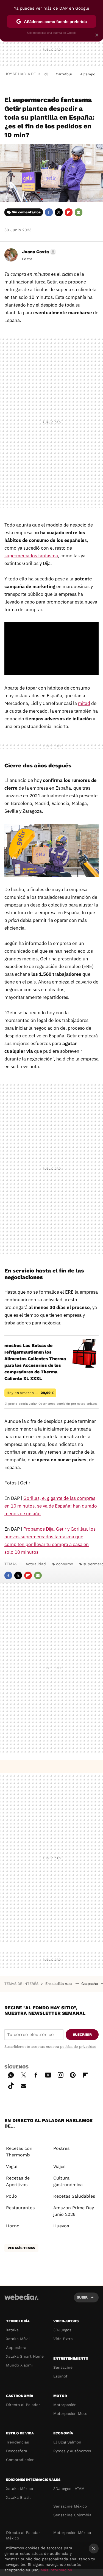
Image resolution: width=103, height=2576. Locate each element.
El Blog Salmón (67, 2442)
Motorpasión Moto (70, 2414)
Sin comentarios (26, 212)
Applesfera (16, 2348)
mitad (84, 703)
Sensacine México (70, 2506)
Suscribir (82, 2034)
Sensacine (63, 2367)
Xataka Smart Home (25, 2356)
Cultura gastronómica (68, 2181)
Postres (61, 2148)
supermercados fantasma (31, 556)
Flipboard (69, 212)
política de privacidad (78, 2047)
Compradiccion (20, 2460)
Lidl (45, 74)
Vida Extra (63, 2339)
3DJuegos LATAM (69, 2489)
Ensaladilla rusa (59, 1984)
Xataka (12, 2330)
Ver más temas (21, 2248)
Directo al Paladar (23, 2405)
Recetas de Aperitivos (18, 2181)
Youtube (48, 2074)
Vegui (12, 2166)
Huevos (61, 2226)
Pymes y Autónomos (72, 2451)
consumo (65, 1564)
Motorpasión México (72, 2533)
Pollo (12, 2196)
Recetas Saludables (74, 2196)
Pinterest (73, 2074)
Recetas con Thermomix (19, 2152)
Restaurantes (20, 2208)
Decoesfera (17, 2451)
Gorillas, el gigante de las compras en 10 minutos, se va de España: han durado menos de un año (51, 1506)
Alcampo (88, 74)
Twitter (59, 212)
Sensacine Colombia (72, 2515)
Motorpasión (65, 2405)
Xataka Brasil (18, 2497)
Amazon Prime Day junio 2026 (74, 2211)
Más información (56, 2570)
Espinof (60, 2376)
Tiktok (11, 2085)
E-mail (79, 212)
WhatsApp (11, 2074)
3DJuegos (62, 2330)
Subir (82, 2297)
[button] (38, 252)
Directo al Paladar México (23, 2535)
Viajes (59, 2166)
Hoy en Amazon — (30, 1393)
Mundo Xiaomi (19, 2365)
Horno (13, 2226)
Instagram (60, 2074)
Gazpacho (90, 1984)
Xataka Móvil (18, 2339)
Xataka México (20, 2489)
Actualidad (36, 1564)
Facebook (49, 212)
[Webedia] (21, 2301)
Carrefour (64, 74)
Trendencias (17, 2442)
